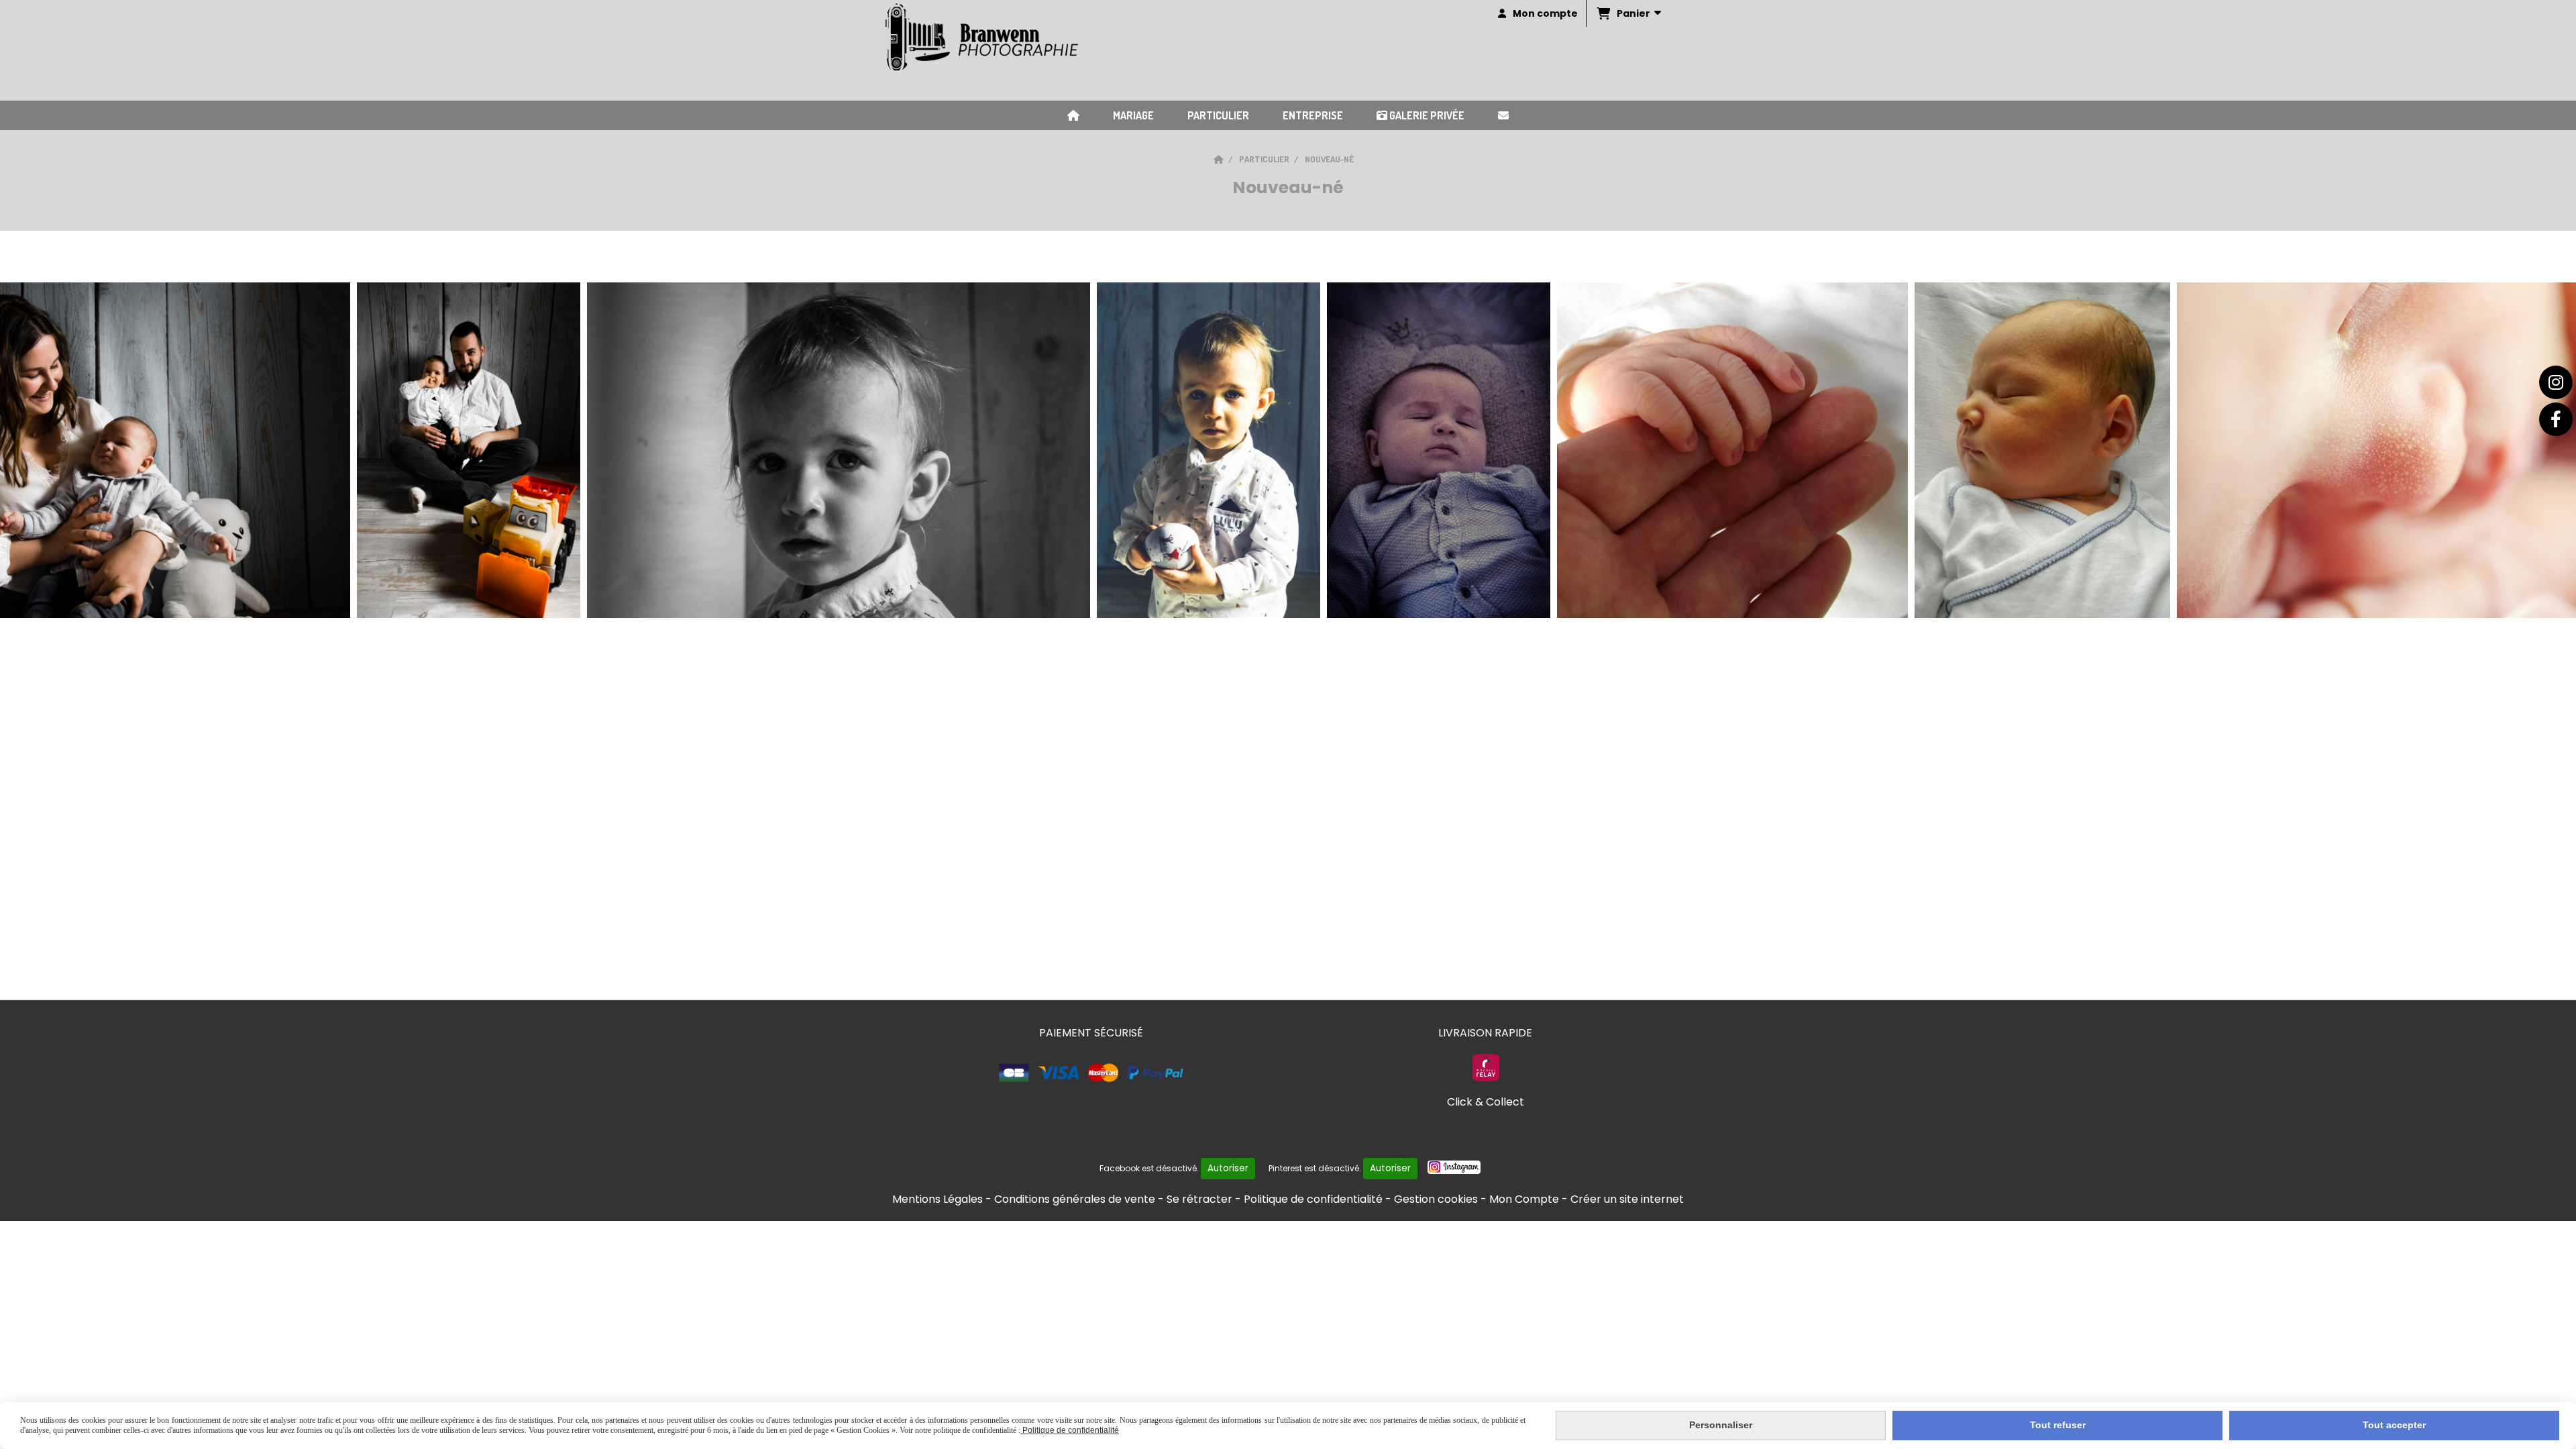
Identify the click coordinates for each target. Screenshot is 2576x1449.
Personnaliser (1721, 1425)
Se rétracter (1199, 1199)
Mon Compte (1524, 1199)
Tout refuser (2058, 1425)
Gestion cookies (1436, 1199)
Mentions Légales (937, 1199)
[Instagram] (2556, 382)
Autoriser (1228, 1168)
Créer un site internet (1627, 1199)
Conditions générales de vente (1075, 1199)
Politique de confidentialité (1313, 1199)
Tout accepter (2394, 1425)
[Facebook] (2556, 419)
